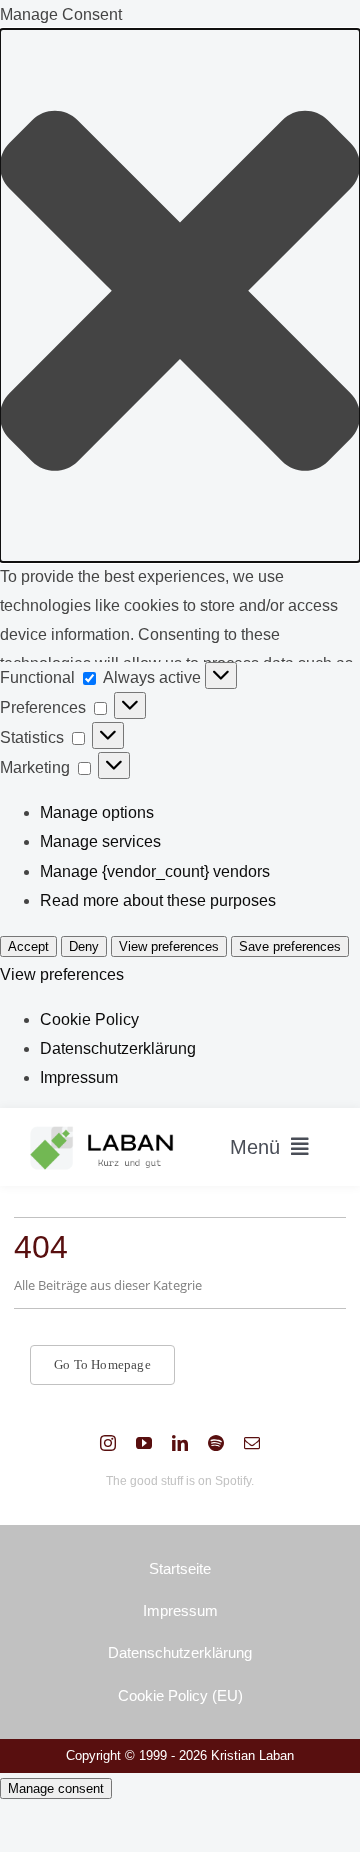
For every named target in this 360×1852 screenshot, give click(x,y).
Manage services (100, 841)
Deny (84, 946)
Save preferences (290, 946)
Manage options (97, 812)
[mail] (252, 1443)
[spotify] (216, 1443)
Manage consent (56, 1788)
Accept (28, 946)
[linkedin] (180, 1443)
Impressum (79, 1077)
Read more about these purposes (158, 900)
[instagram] (108, 1443)
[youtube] (144, 1443)
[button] (180, 295)
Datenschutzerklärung (118, 1048)
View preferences (169, 946)
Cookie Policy (89, 1019)
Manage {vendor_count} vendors (155, 871)
